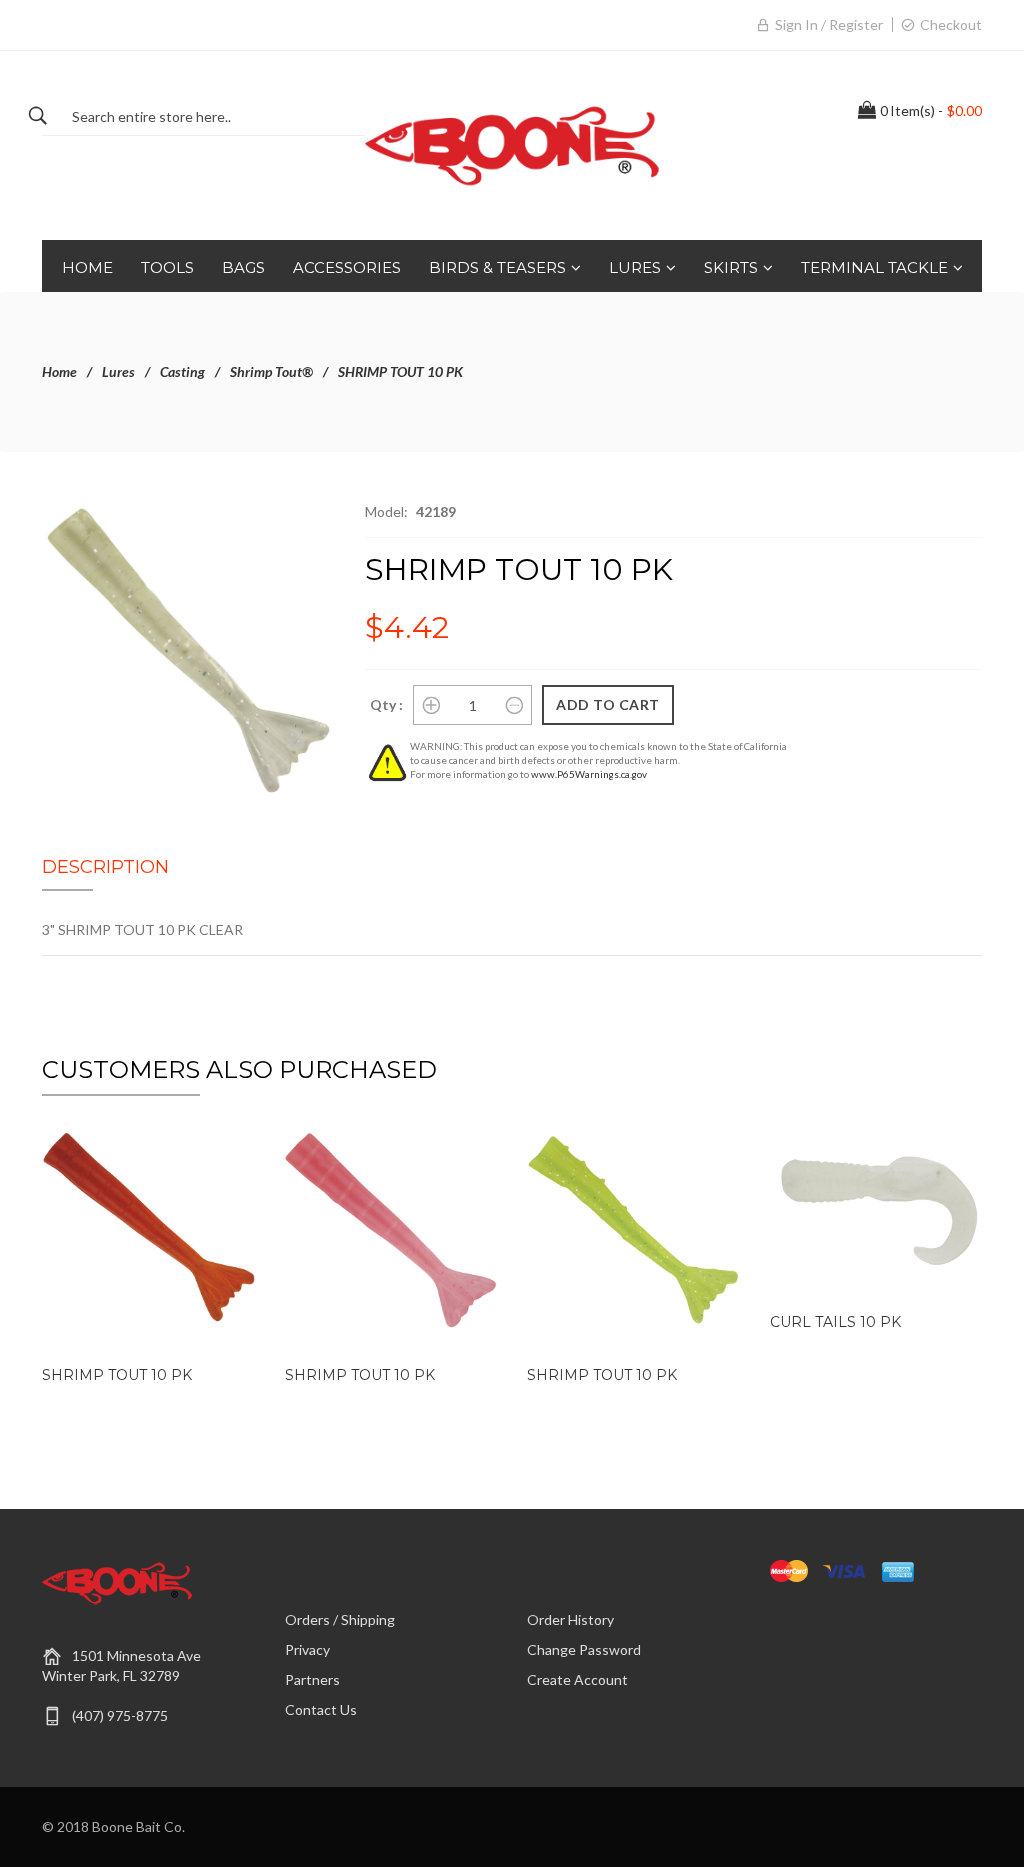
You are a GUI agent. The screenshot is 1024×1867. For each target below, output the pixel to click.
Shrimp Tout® (271, 371)
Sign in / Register (829, 24)
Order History (570, 1619)
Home (59, 371)
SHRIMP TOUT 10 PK (117, 1375)
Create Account (577, 1679)
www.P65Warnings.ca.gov (589, 774)
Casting (182, 371)
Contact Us (321, 1709)
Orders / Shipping (340, 1619)
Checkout (951, 24)
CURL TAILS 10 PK (835, 1322)
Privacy (307, 1649)
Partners (312, 1679)
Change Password (584, 1649)
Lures (118, 371)
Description (105, 867)
